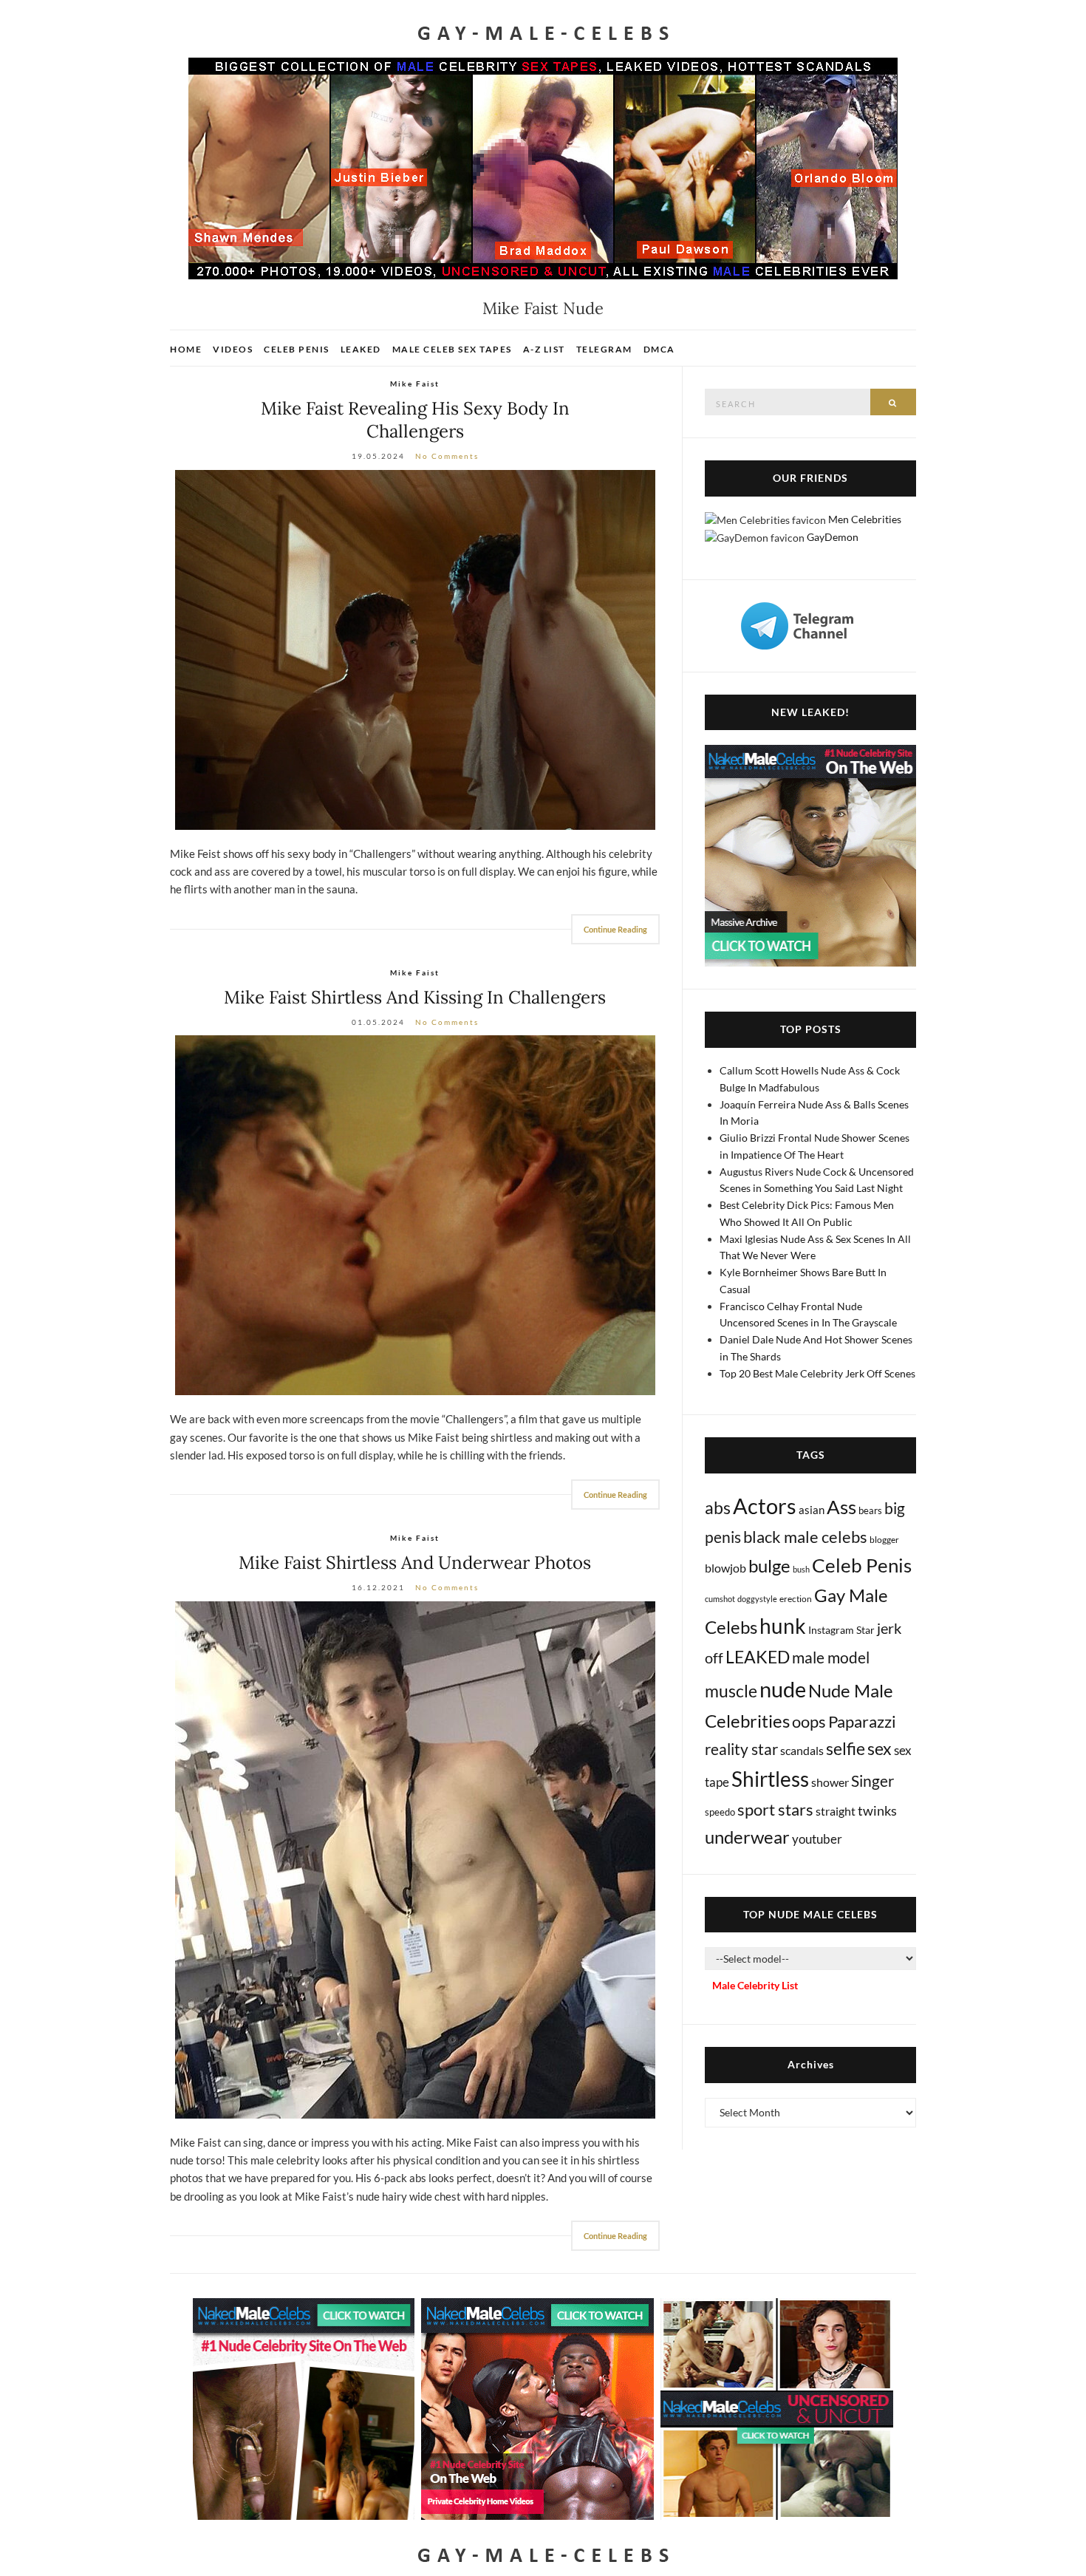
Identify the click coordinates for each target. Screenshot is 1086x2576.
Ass (841, 1507)
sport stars (775, 1809)
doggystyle (757, 1599)
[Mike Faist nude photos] (415, 1860)
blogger (884, 1540)
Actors (765, 1506)
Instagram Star (841, 1630)
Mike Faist (415, 384)
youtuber (817, 1839)
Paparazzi (862, 1721)
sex (880, 1748)
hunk (783, 1626)
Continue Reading (615, 929)
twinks (877, 1811)
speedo (720, 1812)
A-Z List (544, 349)
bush (801, 1569)
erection (796, 1599)
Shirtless (770, 1779)
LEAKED (758, 1657)
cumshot (720, 1599)
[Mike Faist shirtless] (415, 650)
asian (812, 1510)
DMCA (659, 349)
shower (830, 1782)
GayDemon (833, 537)
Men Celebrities (865, 519)
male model (831, 1657)
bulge (769, 1565)
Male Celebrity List (755, 1985)
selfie (846, 1748)
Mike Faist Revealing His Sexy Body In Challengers (415, 420)
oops (809, 1721)
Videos (233, 349)
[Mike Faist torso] (415, 1215)
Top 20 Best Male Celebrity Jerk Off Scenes (817, 1373)
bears (870, 1510)
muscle (731, 1691)
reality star (741, 1749)
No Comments (447, 456)
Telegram (604, 349)
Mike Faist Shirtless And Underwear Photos (415, 1563)
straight (836, 1811)
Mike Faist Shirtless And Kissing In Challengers (415, 997)
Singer (872, 1781)
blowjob (725, 1568)
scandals (802, 1750)
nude (783, 1689)
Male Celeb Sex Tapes (452, 349)
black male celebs (805, 1537)
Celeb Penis (297, 349)
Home (186, 349)
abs (718, 1507)
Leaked (361, 349)
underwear (747, 1837)
